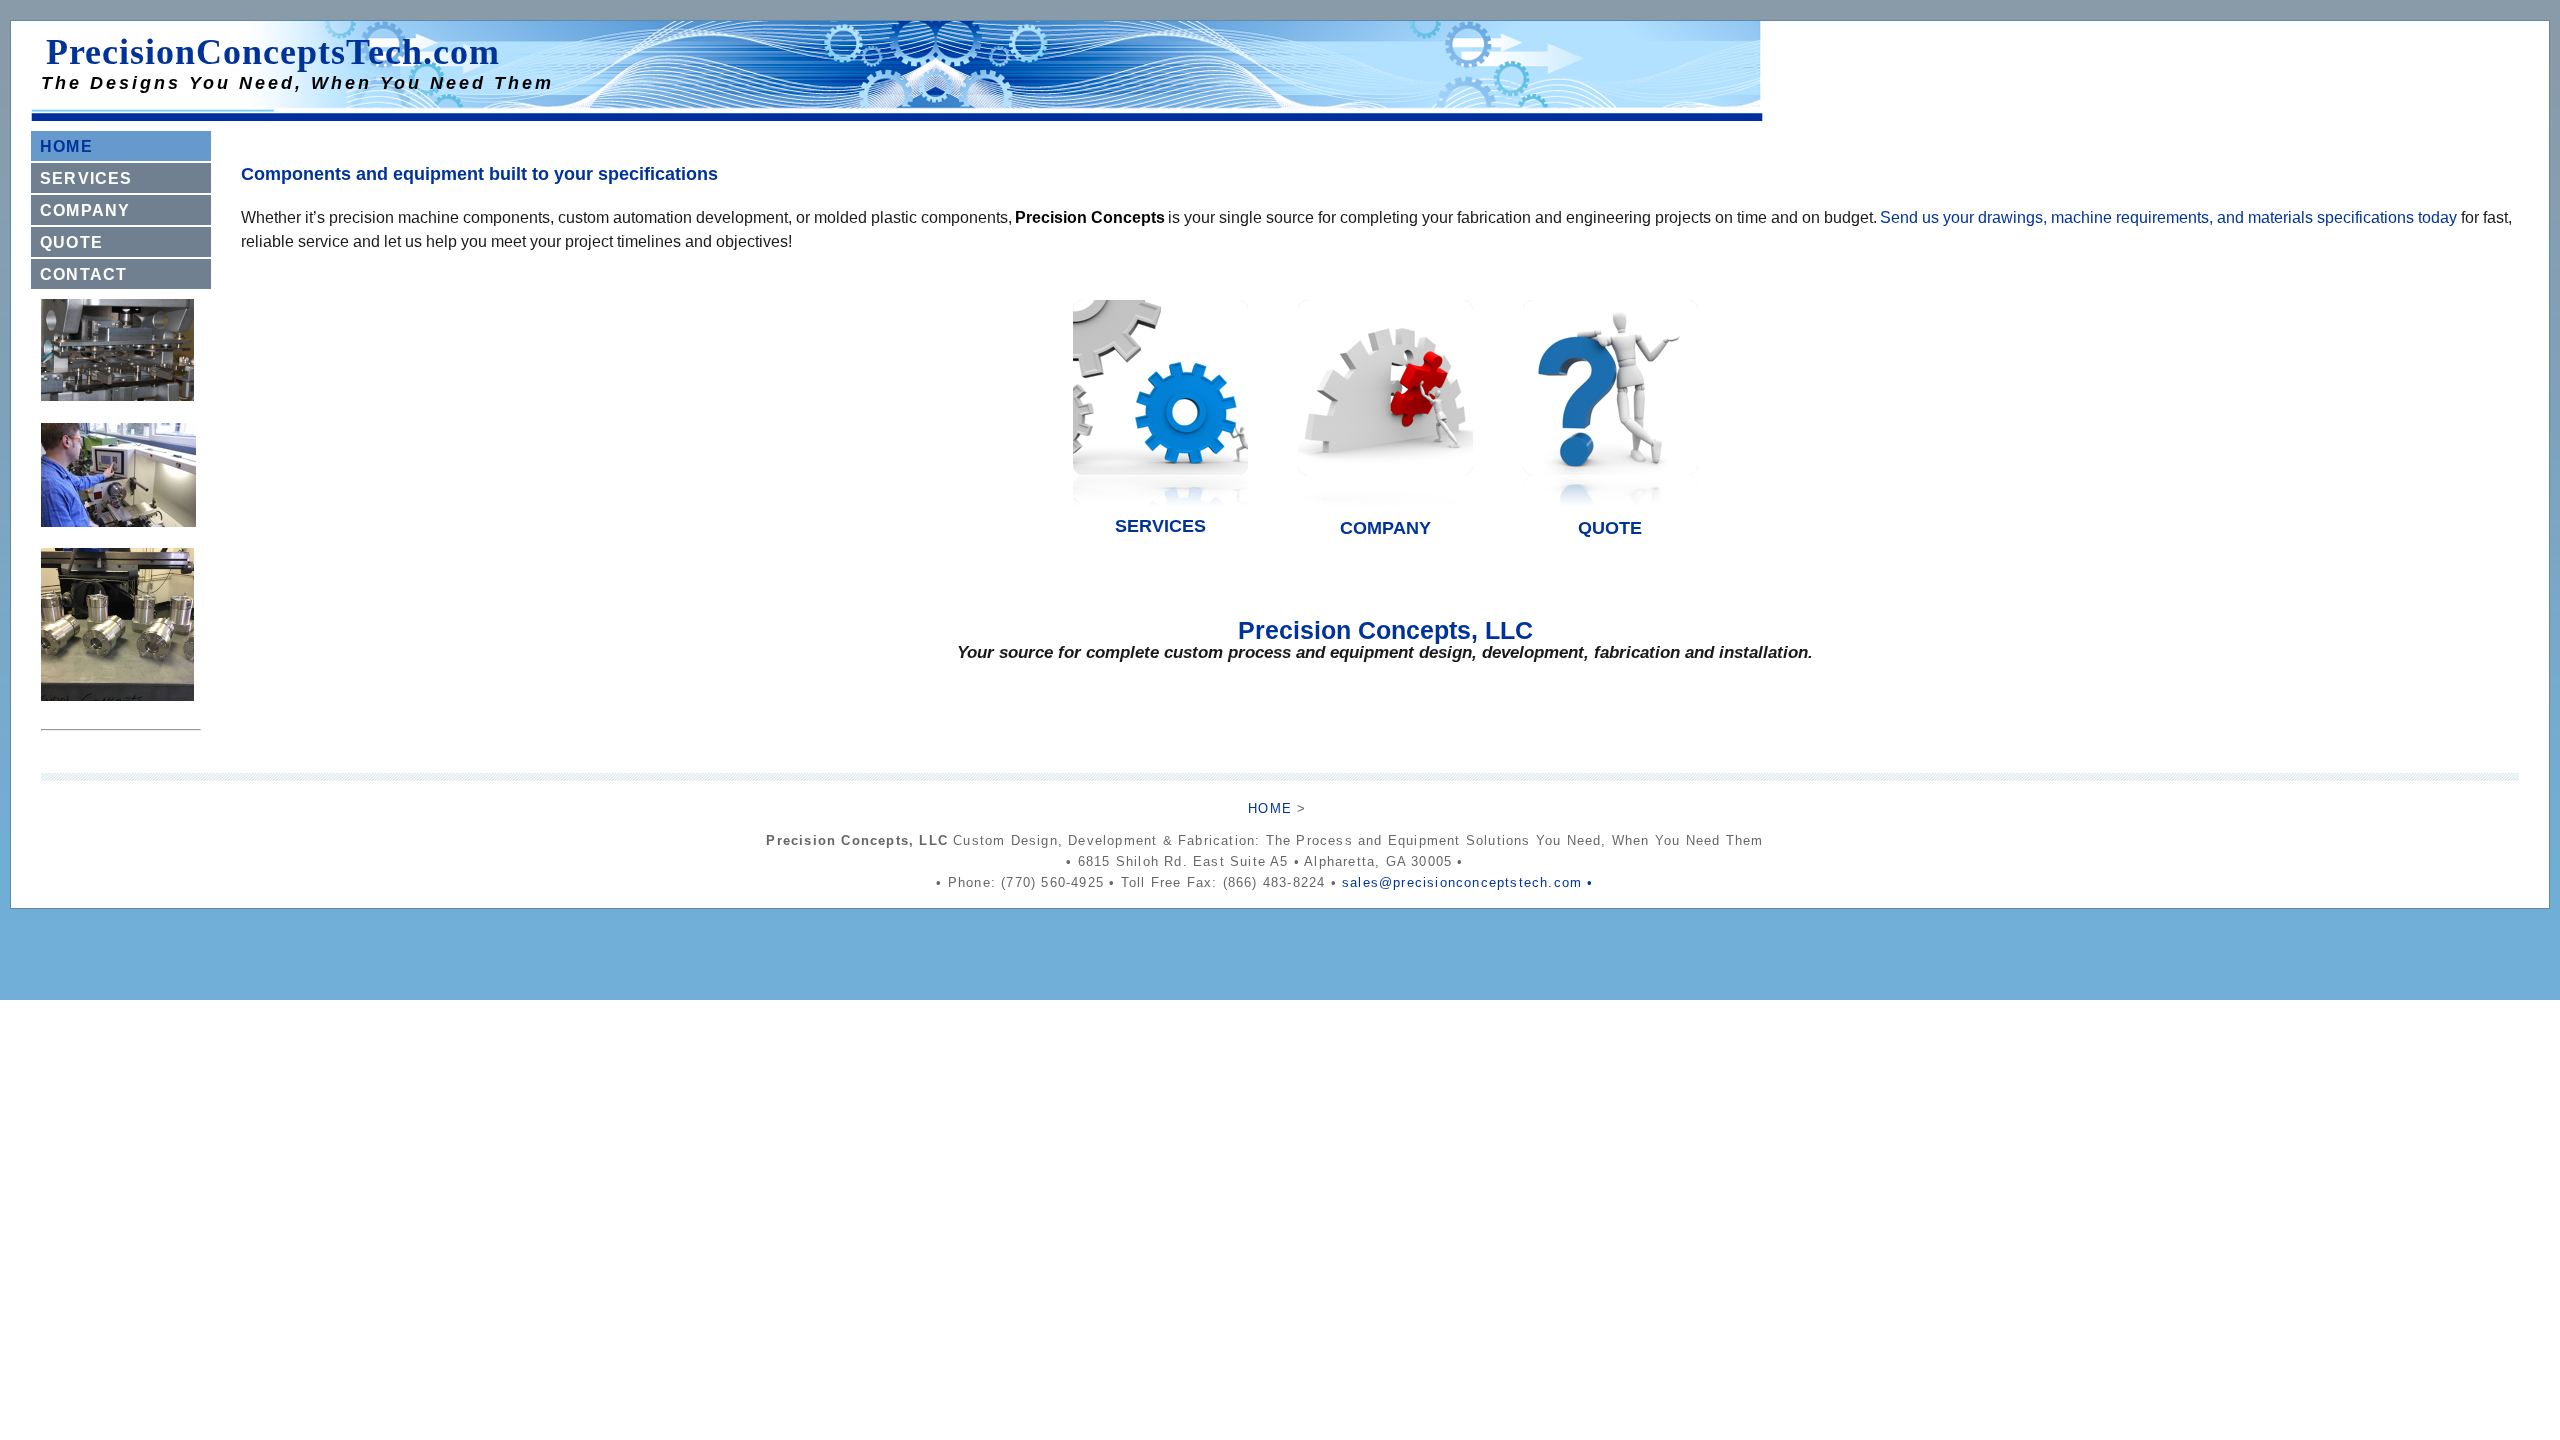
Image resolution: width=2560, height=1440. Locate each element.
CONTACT (83, 274)
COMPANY (85, 210)
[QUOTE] (1610, 512)
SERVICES (86, 178)
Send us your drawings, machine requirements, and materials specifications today (2168, 217)
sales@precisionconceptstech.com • (1468, 882)
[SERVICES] (1160, 512)
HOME (66, 146)
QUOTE (71, 242)
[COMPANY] (1385, 512)
